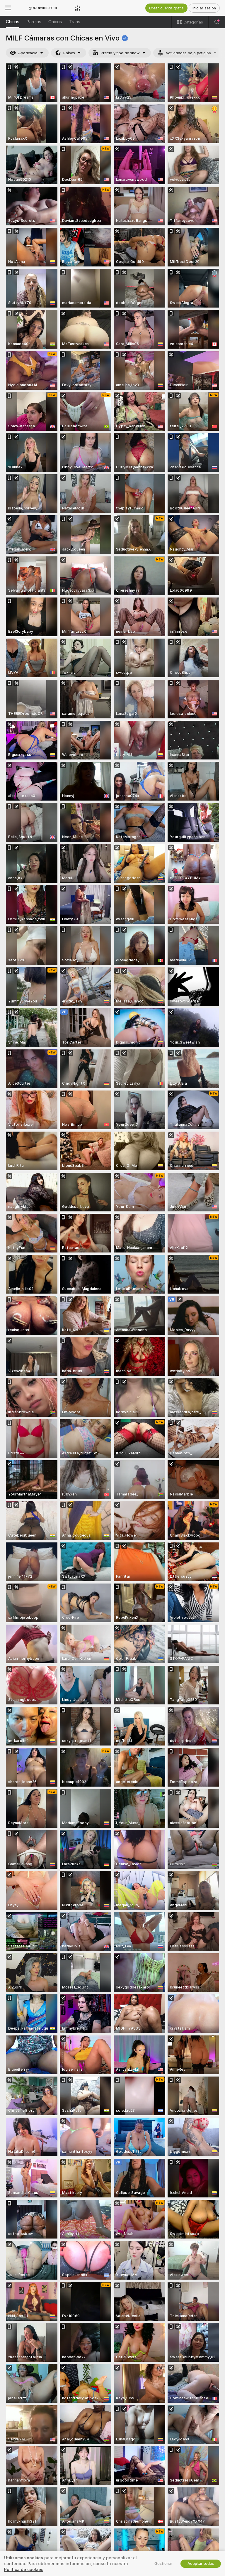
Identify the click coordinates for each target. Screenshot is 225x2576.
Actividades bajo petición (188, 53)
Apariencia (28, 53)
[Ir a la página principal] (43, 8)
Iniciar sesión (204, 8)
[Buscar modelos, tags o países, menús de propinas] (217, 22)
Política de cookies (24, 2570)
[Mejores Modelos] (78, 8)
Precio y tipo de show (120, 53)
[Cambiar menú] (8, 8)
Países (69, 53)
